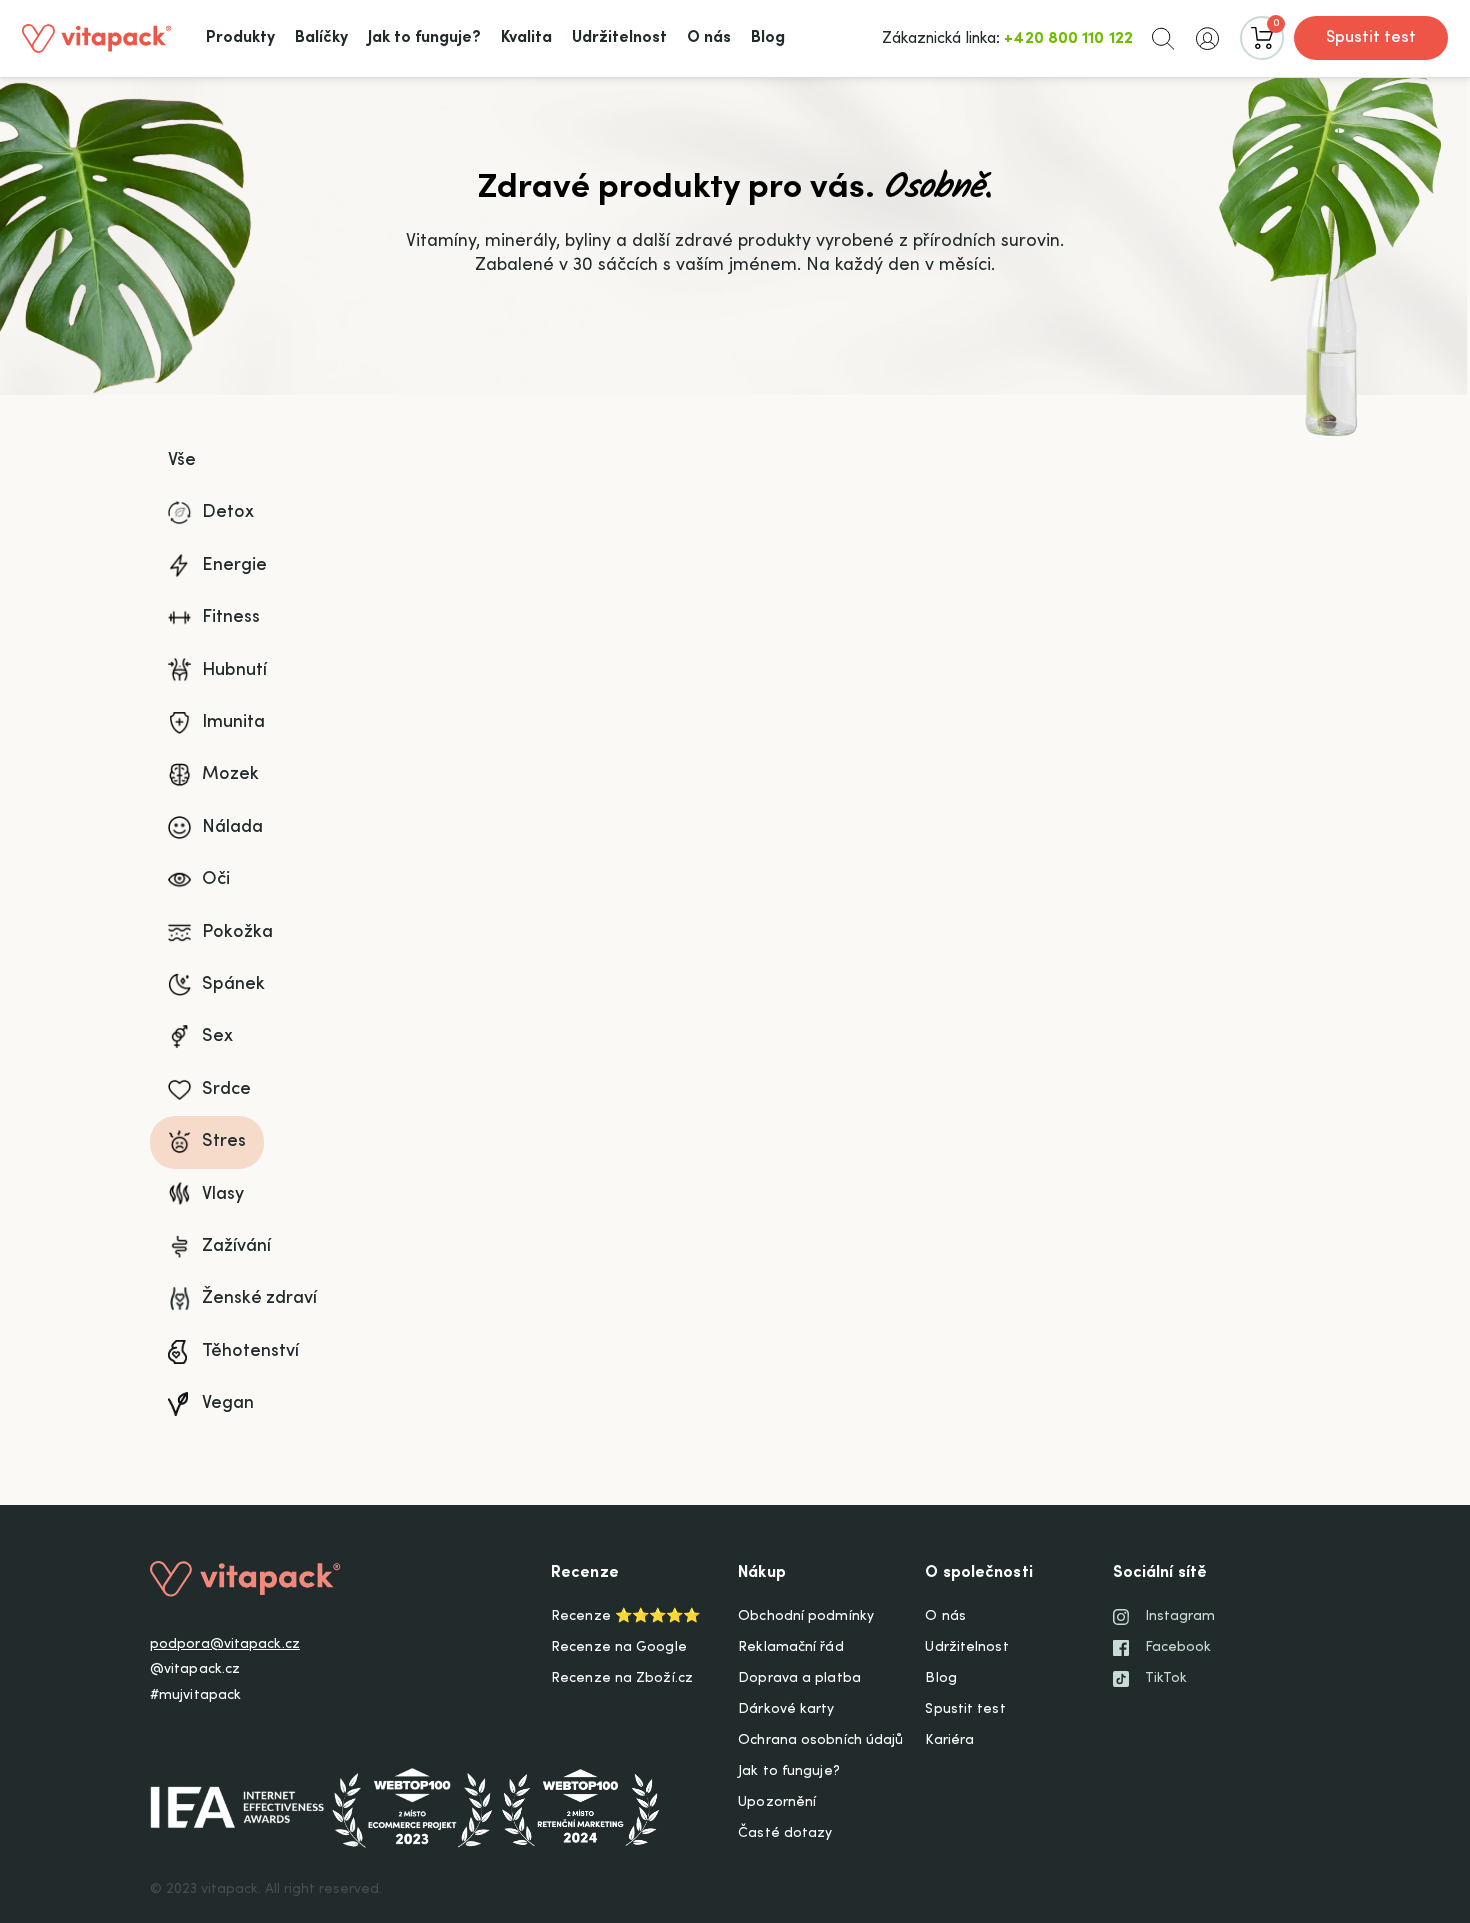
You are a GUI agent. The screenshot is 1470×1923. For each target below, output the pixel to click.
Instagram (1180, 1617)
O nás (945, 1617)
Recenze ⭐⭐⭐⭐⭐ (625, 1617)
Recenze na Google (619, 1648)
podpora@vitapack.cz (225, 1645)
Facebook (1178, 1648)
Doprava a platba (799, 1679)
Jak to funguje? (789, 1772)
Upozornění (777, 1803)
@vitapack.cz (195, 1670)
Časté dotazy (785, 1834)
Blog (940, 1679)
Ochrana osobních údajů (820, 1741)
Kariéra (949, 1741)
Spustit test (1371, 38)
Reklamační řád (790, 1648)
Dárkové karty (786, 1710)
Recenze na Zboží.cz (622, 1679)
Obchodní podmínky (806, 1617)
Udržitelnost (966, 1648)
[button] (1163, 38)
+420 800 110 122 (1068, 39)
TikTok (1166, 1679)
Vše (182, 461)
